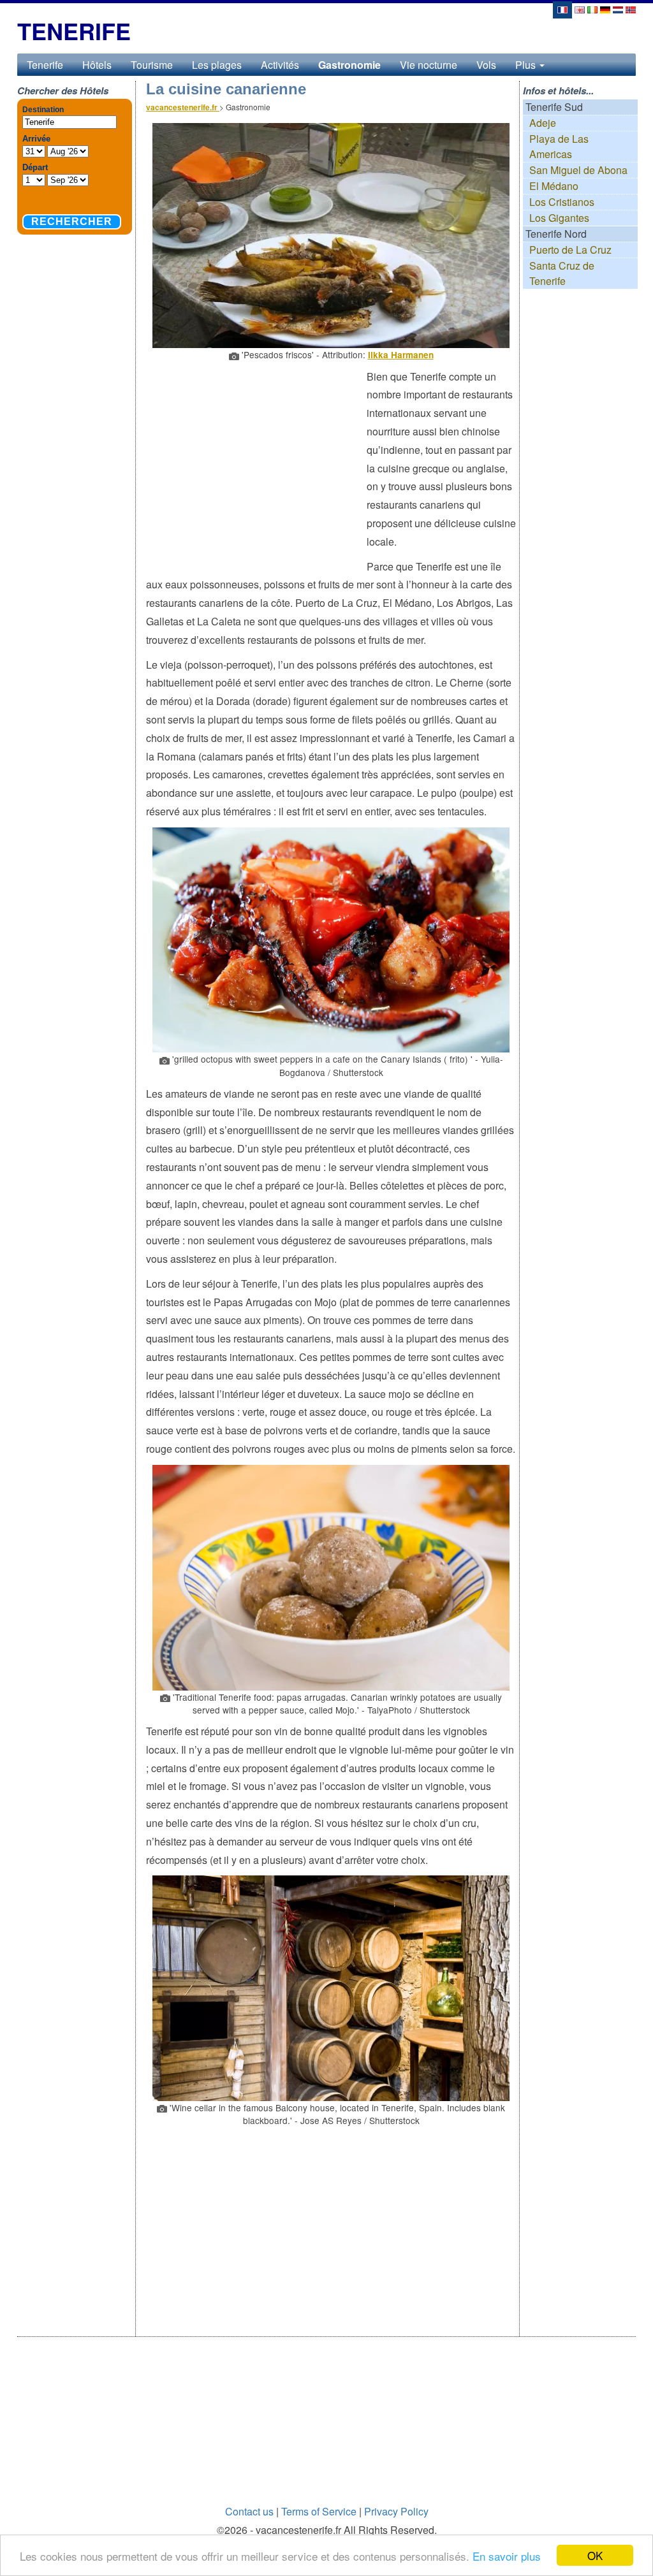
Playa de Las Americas (559, 146)
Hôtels (97, 65)
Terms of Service (319, 2511)
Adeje (543, 123)
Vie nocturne (429, 65)
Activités (280, 65)
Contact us (249, 2511)
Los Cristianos (562, 202)
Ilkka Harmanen (401, 355)
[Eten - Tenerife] (618, 9)
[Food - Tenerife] (580, 9)
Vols (486, 65)
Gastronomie (349, 65)
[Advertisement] (256, 460)
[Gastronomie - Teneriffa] (605, 9)
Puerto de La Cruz (570, 250)
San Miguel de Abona (578, 170)
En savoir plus (507, 2556)
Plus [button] (527, 65)
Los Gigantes (559, 218)
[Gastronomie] (562, 9)
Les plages (217, 65)
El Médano (554, 186)
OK (595, 2555)
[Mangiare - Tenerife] (592, 9)
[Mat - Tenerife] (631, 9)
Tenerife (45, 65)
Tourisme (152, 65)
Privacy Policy (396, 2511)
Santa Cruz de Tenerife (562, 273)
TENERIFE (74, 31)
